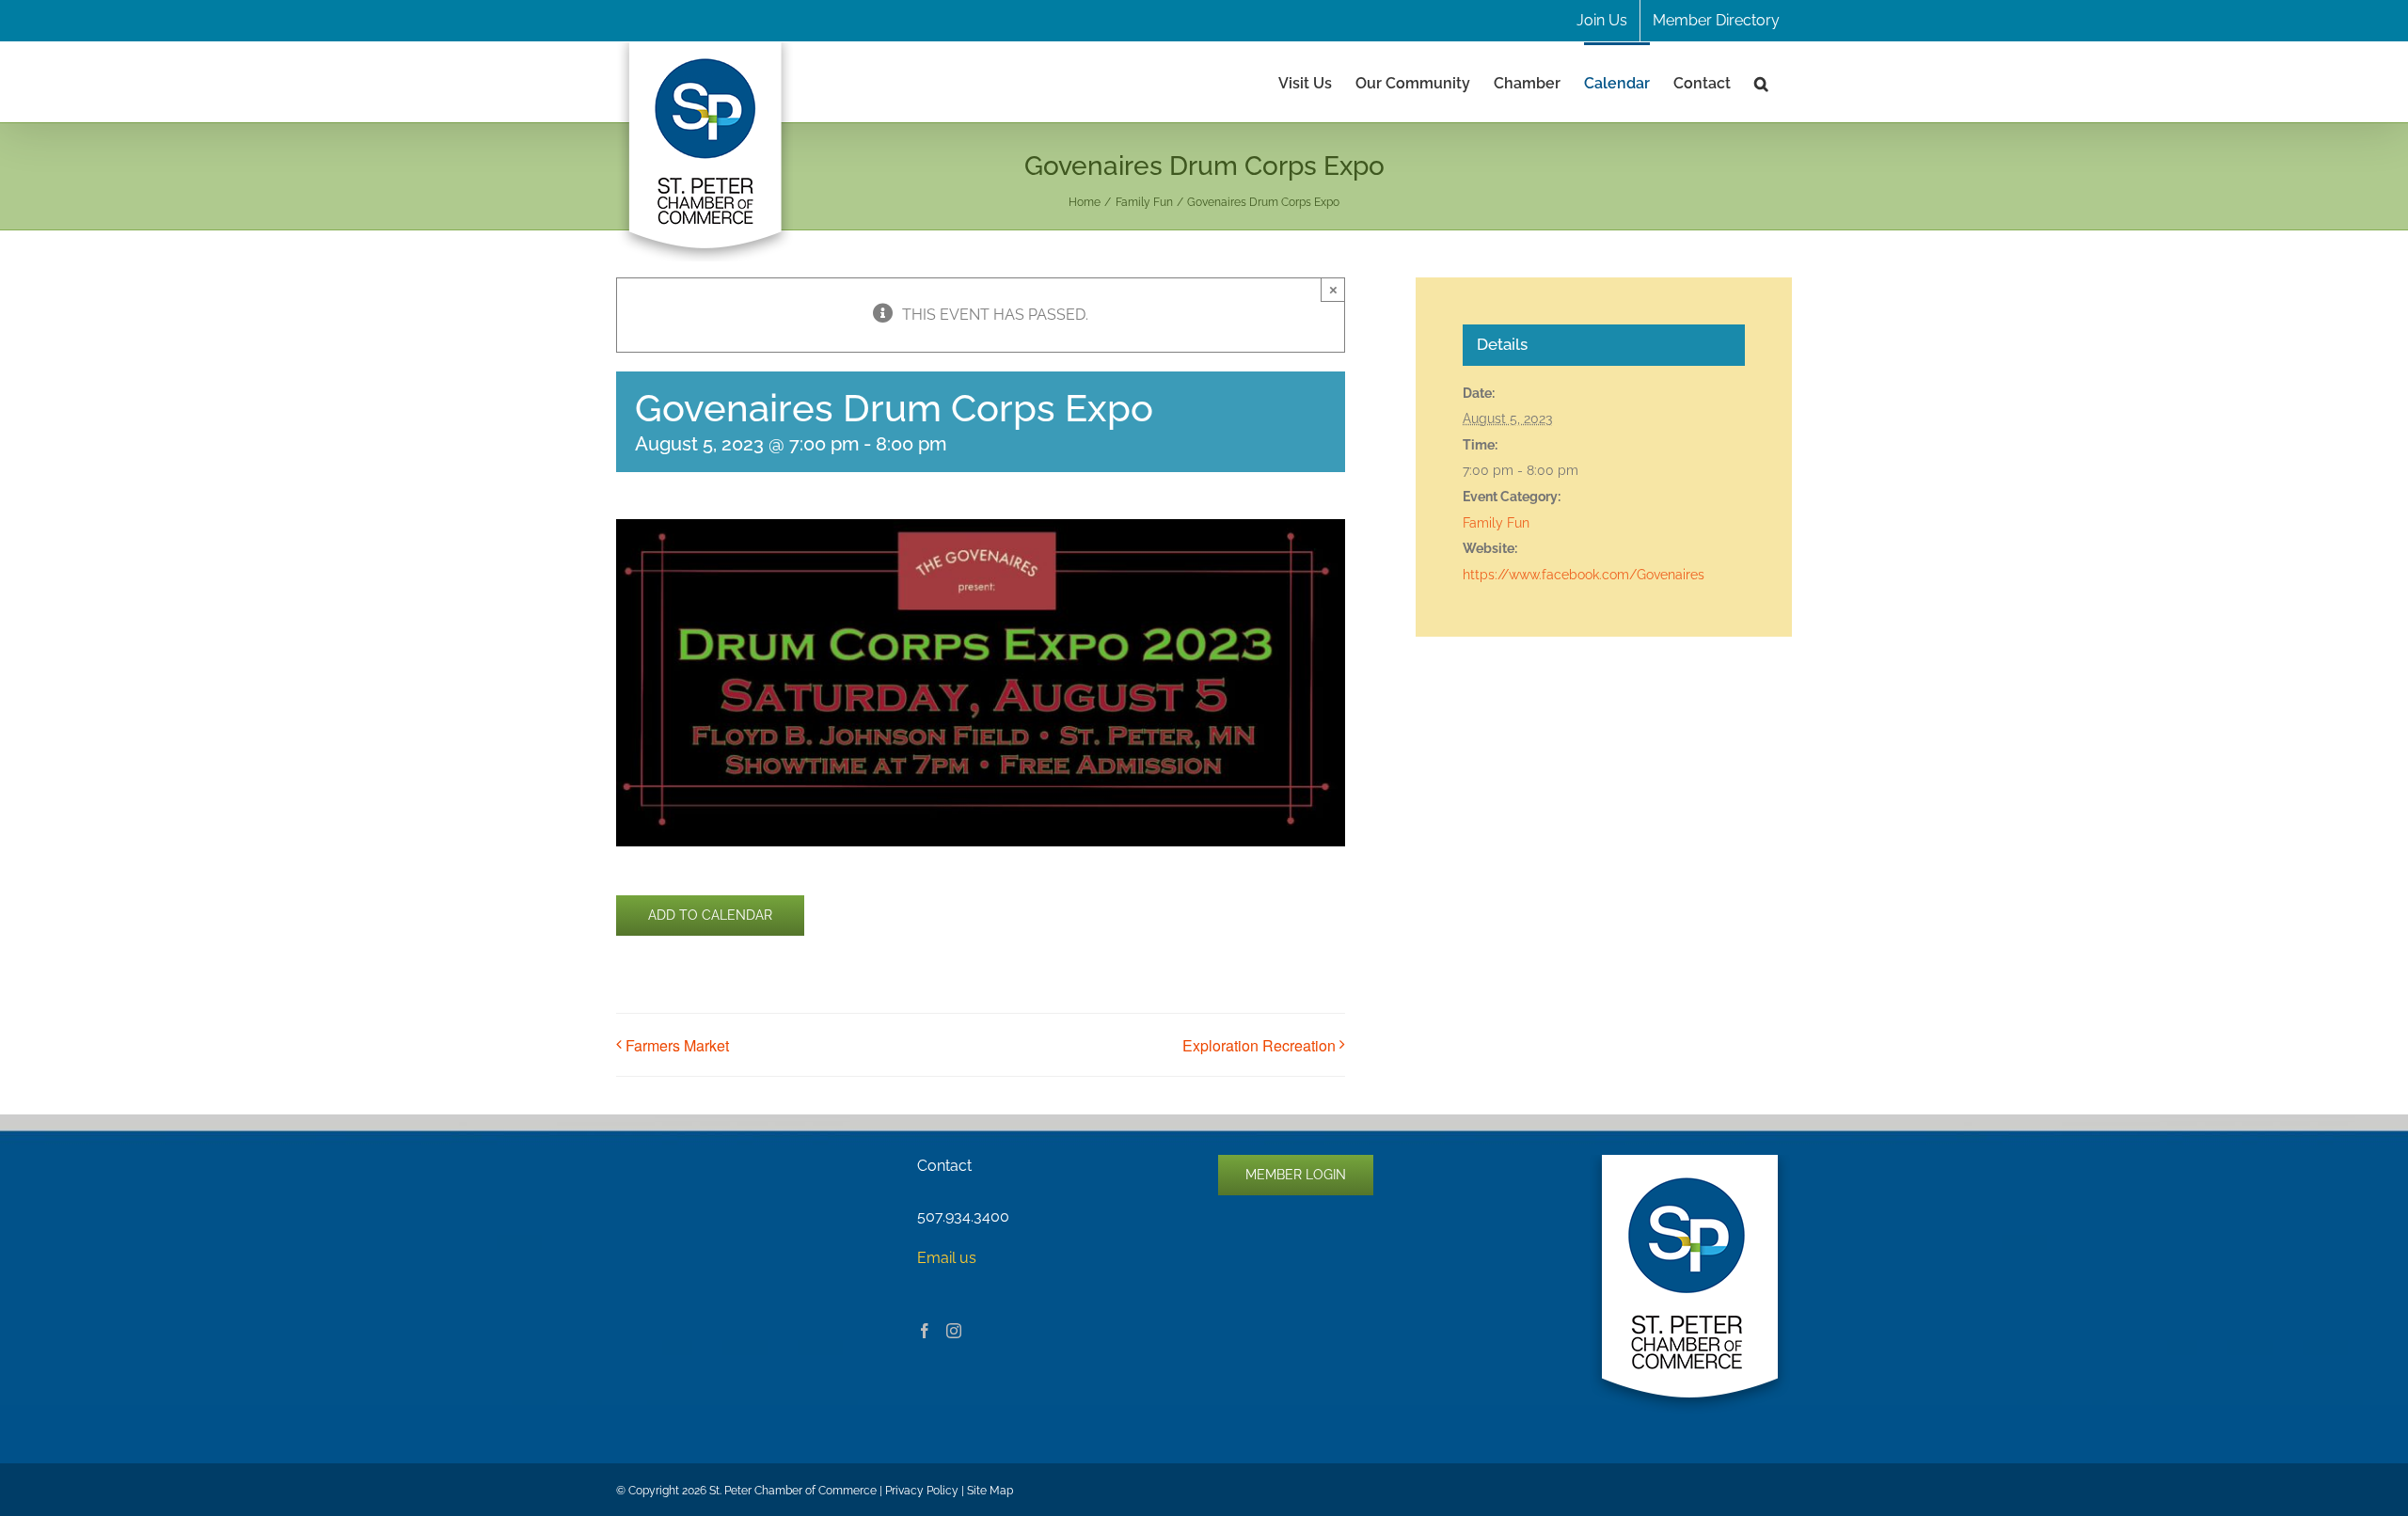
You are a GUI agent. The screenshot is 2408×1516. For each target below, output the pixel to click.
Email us (947, 1258)
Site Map (990, 1491)
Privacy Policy (922, 1491)
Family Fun (1496, 523)
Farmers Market (677, 1045)
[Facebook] (925, 1331)
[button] (1761, 82)
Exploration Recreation (1259, 1045)
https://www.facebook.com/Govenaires (1584, 575)
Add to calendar (710, 915)
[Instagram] (954, 1331)
